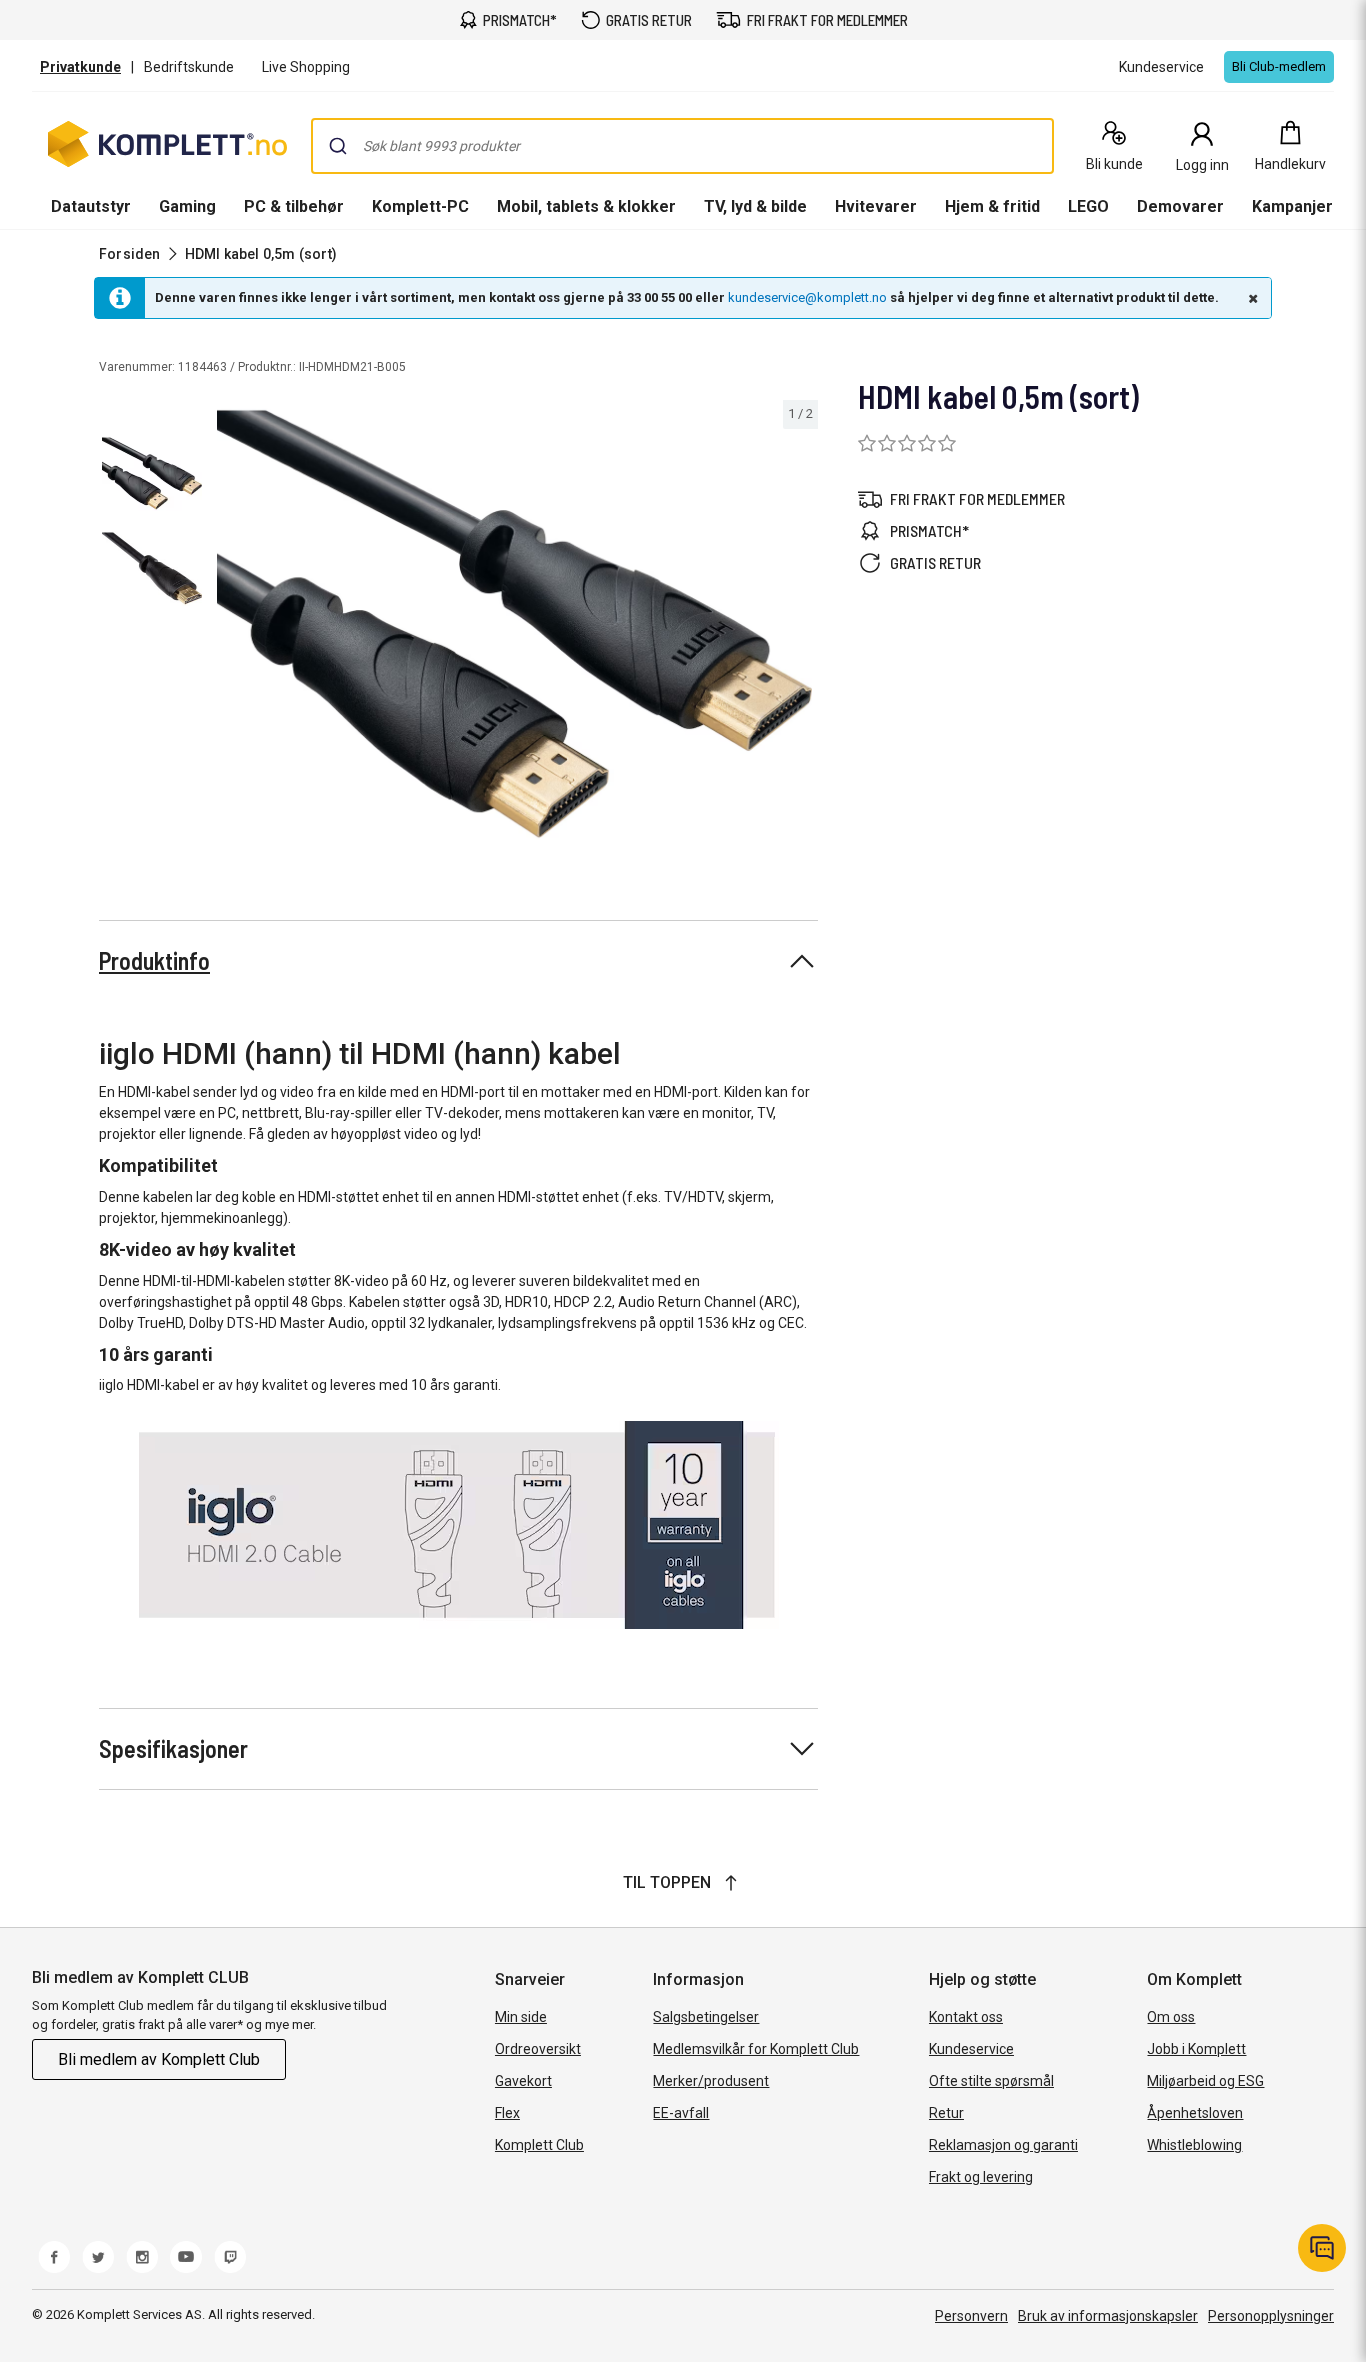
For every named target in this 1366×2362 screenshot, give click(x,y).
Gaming (187, 206)
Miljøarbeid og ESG (1205, 2081)
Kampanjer (1292, 206)
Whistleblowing (1194, 2145)
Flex (507, 2113)
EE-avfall (681, 2113)
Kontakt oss (966, 2017)
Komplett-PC (420, 206)
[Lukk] (1251, 298)
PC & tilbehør (294, 206)
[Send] (338, 146)
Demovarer (1180, 206)
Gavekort (523, 2081)
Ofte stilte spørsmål (991, 2081)
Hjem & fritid (992, 206)
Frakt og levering (981, 2177)
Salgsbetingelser (706, 2017)
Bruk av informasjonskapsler (1108, 2316)
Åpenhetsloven (1195, 2113)
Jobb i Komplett (1196, 2049)
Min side (521, 2017)
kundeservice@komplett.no (807, 297)
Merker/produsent (711, 2081)
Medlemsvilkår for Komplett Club (756, 2049)
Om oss (1171, 2017)
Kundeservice (971, 2049)
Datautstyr (91, 206)
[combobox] (682, 146)
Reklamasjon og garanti (1003, 2145)
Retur (946, 2113)
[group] (514, 624)
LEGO (1088, 206)
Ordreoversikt (538, 2049)
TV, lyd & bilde (755, 206)
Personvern (971, 2316)
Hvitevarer (876, 206)
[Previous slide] (228, 628)
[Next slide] (800, 628)
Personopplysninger (1271, 2316)
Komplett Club (539, 2145)
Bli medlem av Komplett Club (159, 2059)
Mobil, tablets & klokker (586, 206)
